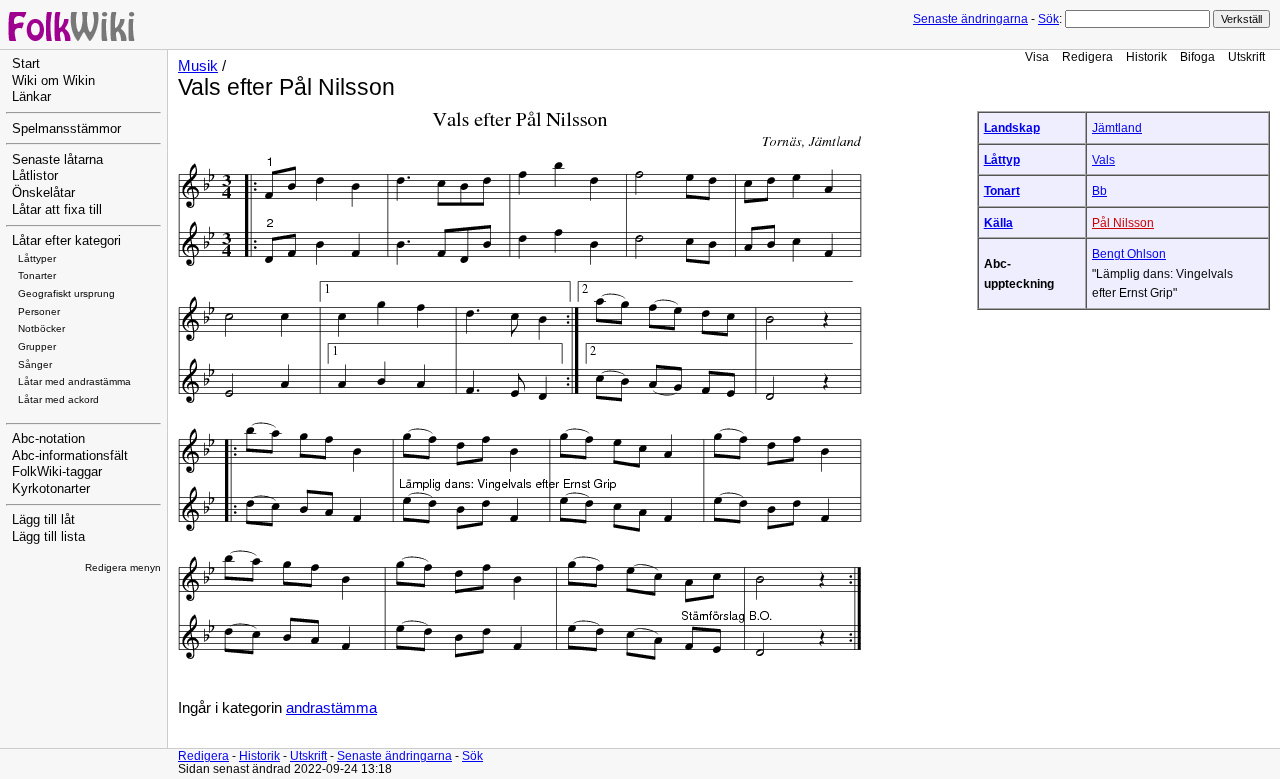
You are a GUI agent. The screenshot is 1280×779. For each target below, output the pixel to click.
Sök (1048, 19)
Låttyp (1002, 159)
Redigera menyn (123, 567)
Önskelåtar (43, 193)
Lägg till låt (43, 520)
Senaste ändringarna (970, 19)
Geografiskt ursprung (66, 293)
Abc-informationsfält (70, 456)
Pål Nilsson (1123, 222)
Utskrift (1246, 56)
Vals (1103, 159)
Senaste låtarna (57, 160)
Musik (198, 66)
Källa (998, 222)
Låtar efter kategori (66, 241)
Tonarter (37, 275)
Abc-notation (48, 439)
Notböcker (41, 328)
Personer (39, 311)
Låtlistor (35, 176)
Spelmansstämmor (66, 129)
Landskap (1012, 127)
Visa (1037, 56)
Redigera (1087, 56)
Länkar (31, 97)
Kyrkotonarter (51, 489)
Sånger (35, 364)
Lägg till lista (48, 537)
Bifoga (1197, 56)
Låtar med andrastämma (74, 381)
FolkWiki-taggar (57, 472)
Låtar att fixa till (57, 210)
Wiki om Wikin (53, 81)
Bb (1099, 190)
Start (26, 64)
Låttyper (37, 258)
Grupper (37, 346)
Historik (1146, 56)
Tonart (1002, 190)
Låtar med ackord (58, 399)
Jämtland (1117, 127)
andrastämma (331, 708)
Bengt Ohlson (1129, 253)
